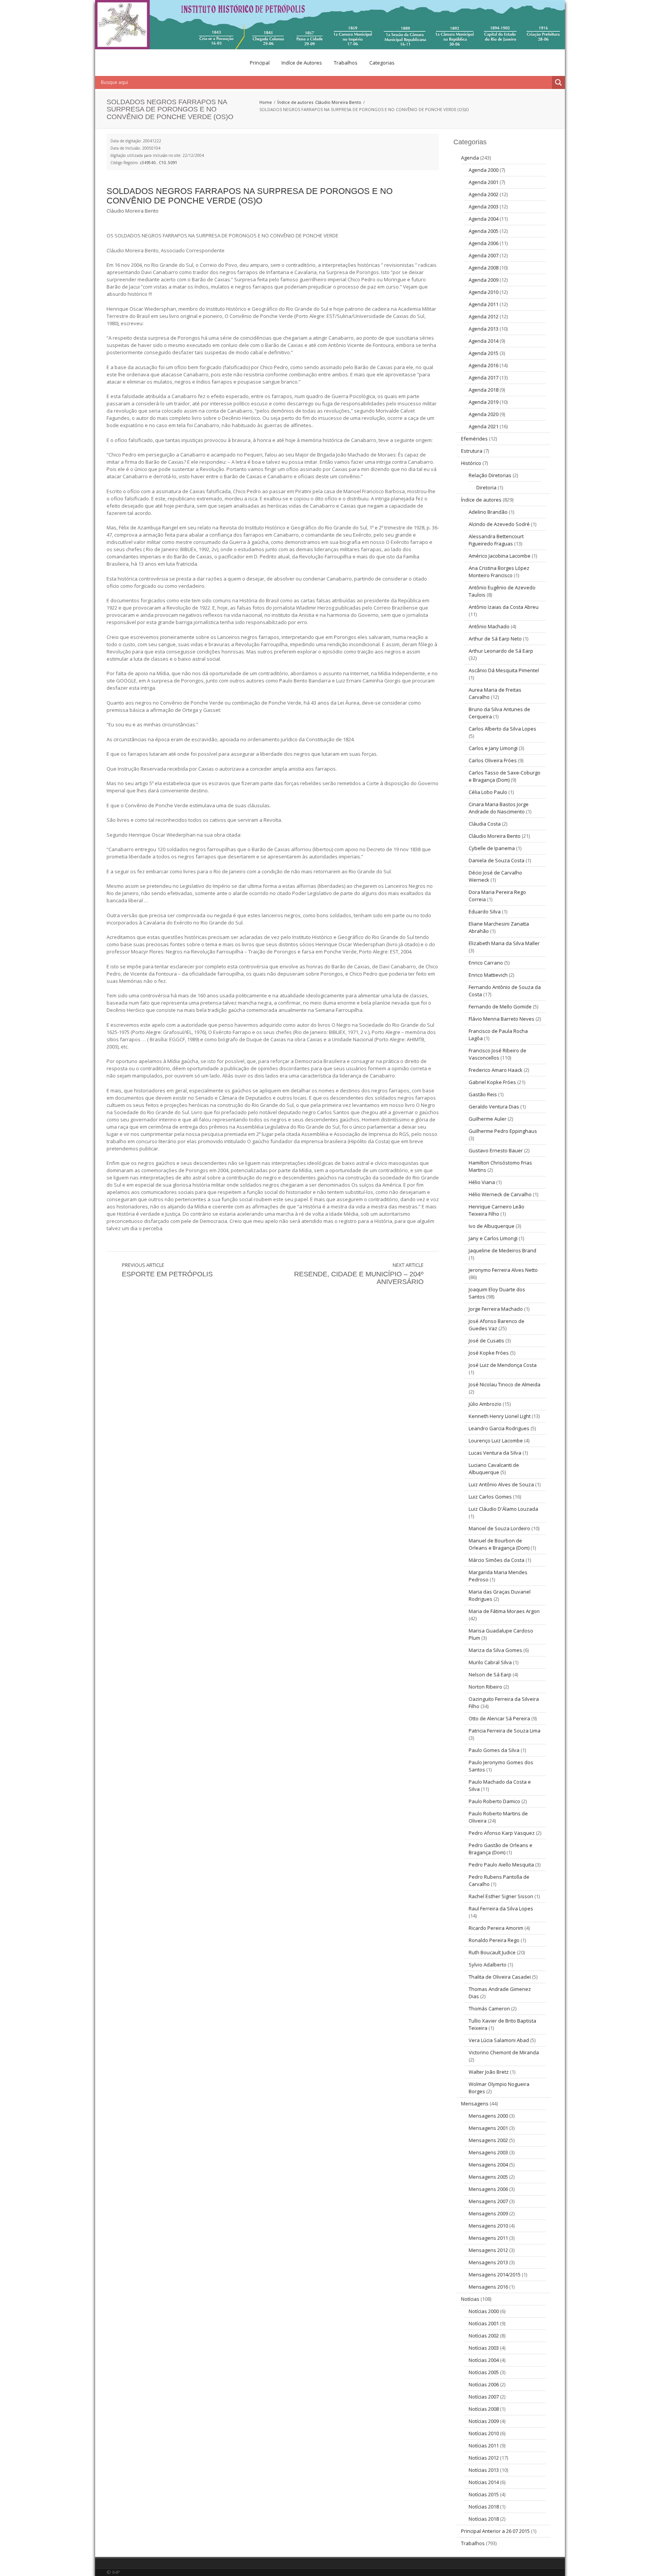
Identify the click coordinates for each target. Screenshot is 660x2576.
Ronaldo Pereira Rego (494, 1940)
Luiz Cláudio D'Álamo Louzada (503, 1509)
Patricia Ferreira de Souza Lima (505, 1731)
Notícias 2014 (484, 2482)
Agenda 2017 (484, 377)
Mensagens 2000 (488, 2116)
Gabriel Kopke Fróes (492, 1082)
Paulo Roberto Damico (494, 1801)
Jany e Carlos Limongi (493, 1238)
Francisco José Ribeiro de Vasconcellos (497, 1054)
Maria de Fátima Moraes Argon (504, 1611)
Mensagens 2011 (488, 2238)
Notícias (470, 2299)
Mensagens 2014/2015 (495, 2274)
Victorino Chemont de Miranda (504, 2052)
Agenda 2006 (484, 243)
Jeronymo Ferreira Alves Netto (503, 1270)
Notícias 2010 (484, 2433)
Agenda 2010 (484, 292)
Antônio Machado (489, 626)
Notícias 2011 (484, 2445)
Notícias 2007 (484, 2397)
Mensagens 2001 (488, 2128)
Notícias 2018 (484, 2507)
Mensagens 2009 (488, 2213)
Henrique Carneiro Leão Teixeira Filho (497, 1210)
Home (266, 102)
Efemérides (474, 439)
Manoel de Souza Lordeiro (499, 1528)
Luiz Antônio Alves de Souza (501, 1484)
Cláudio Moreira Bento (338, 102)
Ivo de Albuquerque (492, 1226)
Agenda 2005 (484, 231)
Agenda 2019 (484, 402)
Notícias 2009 (484, 2421)
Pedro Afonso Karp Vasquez (502, 1833)
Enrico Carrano (486, 963)
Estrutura (472, 451)
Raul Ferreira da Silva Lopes (501, 1908)
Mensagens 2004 (488, 2165)
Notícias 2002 (484, 2336)
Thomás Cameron (489, 2008)
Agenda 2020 (484, 414)
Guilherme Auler (488, 1119)
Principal (260, 63)
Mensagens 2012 (488, 2250)
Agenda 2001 (484, 182)
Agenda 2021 (484, 426)
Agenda (470, 158)
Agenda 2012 (484, 316)
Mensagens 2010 (488, 2226)
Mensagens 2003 (488, 2152)
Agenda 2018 (484, 390)
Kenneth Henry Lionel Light (500, 1416)
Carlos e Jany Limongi (493, 748)
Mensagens (475, 2103)
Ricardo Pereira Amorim (496, 1928)
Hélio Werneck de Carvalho (500, 1194)
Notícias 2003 (484, 2348)
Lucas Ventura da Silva (495, 1453)
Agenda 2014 (484, 341)
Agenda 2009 (484, 280)
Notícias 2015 (484, 2494)
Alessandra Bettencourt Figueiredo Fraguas (496, 540)
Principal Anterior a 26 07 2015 (495, 2531)
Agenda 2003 (484, 206)
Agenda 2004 (484, 219)
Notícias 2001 (484, 2323)
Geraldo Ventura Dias (494, 1107)
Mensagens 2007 (488, 2201)
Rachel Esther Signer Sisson (501, 1896)
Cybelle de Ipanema (492, 848)
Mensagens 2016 (488, 2287)
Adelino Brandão (488, 512)
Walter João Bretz (489, 2072)
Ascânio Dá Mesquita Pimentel (504, 670)
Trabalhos (346, 63)
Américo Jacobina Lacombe (500, 556)
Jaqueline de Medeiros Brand (502, 1250)
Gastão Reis (483, 1094)
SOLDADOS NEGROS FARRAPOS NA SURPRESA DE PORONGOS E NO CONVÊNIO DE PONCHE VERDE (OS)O (250, 196)
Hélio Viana (482, 1182)
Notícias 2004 (484, 2360)
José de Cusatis (486, 1340)
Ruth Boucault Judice (492, 1952)
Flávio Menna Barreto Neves (501, 1019)
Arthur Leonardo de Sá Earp (501, 651)
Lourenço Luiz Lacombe (496, 1440)
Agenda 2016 (484, 365)
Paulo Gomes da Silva (494, 1750)
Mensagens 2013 (488, 2262)
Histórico (471, 463)
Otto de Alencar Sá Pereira (499, 1718)
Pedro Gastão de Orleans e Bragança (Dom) (501, 1849)
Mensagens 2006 (488, 2189)
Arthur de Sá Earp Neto (495, 639)
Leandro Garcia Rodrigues (499, 1428)
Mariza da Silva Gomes (495, 1650)
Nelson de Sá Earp (490, 1674)
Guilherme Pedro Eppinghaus (503, 1131)
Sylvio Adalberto (488, 1965)
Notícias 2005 (484, 2372)
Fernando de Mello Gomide (500, 1007)
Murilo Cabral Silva (490, 1662)
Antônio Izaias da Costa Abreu (504, 607)
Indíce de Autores (302, 63)
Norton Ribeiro (485, 1687)
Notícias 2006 (484, 2384)
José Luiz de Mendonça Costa (503, 1365)
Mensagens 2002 (488, 2140)
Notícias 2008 (484, 2409)
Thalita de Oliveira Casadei (500, 1977)
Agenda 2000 (484, 170)
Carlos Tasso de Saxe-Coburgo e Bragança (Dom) (505, 776)
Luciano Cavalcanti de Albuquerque (494, 1469)
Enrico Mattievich (488, 975)
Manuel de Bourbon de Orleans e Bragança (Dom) (499, 1544)
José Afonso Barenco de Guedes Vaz (497, 1325)
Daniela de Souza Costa (497, 860)
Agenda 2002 (484, 194)
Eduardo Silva (485, 911)
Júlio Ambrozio (485, 1404)
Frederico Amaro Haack (496, 1070)
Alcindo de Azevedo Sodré (499, 524)
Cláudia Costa (485, 824)
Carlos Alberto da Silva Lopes (502, 729)
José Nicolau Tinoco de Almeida (505, 1384)
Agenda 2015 (484, 353)
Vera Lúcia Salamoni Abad (499, 2040)
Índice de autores (295, 102)
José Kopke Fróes (489, 1353)
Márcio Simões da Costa (497, 1560)
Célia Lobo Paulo (488, 792)
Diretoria (486, 487)
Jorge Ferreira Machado (496, 1309)
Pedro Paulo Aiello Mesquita (501, 1865)
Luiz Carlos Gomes (490, 1497)
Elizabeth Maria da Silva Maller (504, 943)
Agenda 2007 (484, 255)
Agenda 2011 (484, 304)
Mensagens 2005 (488, 2177)
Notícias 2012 (484, 2458)
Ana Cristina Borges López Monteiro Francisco (499, 572)
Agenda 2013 (484, 329)
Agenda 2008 (484, 268)
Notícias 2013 (484, 2470)
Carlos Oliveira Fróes (493, 760)
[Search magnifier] (558, 82)
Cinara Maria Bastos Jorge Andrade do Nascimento (499, 808)
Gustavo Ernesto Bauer (496, 1150)
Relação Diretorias (490, 475)
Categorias (382, 63)
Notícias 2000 (484, 2311)
